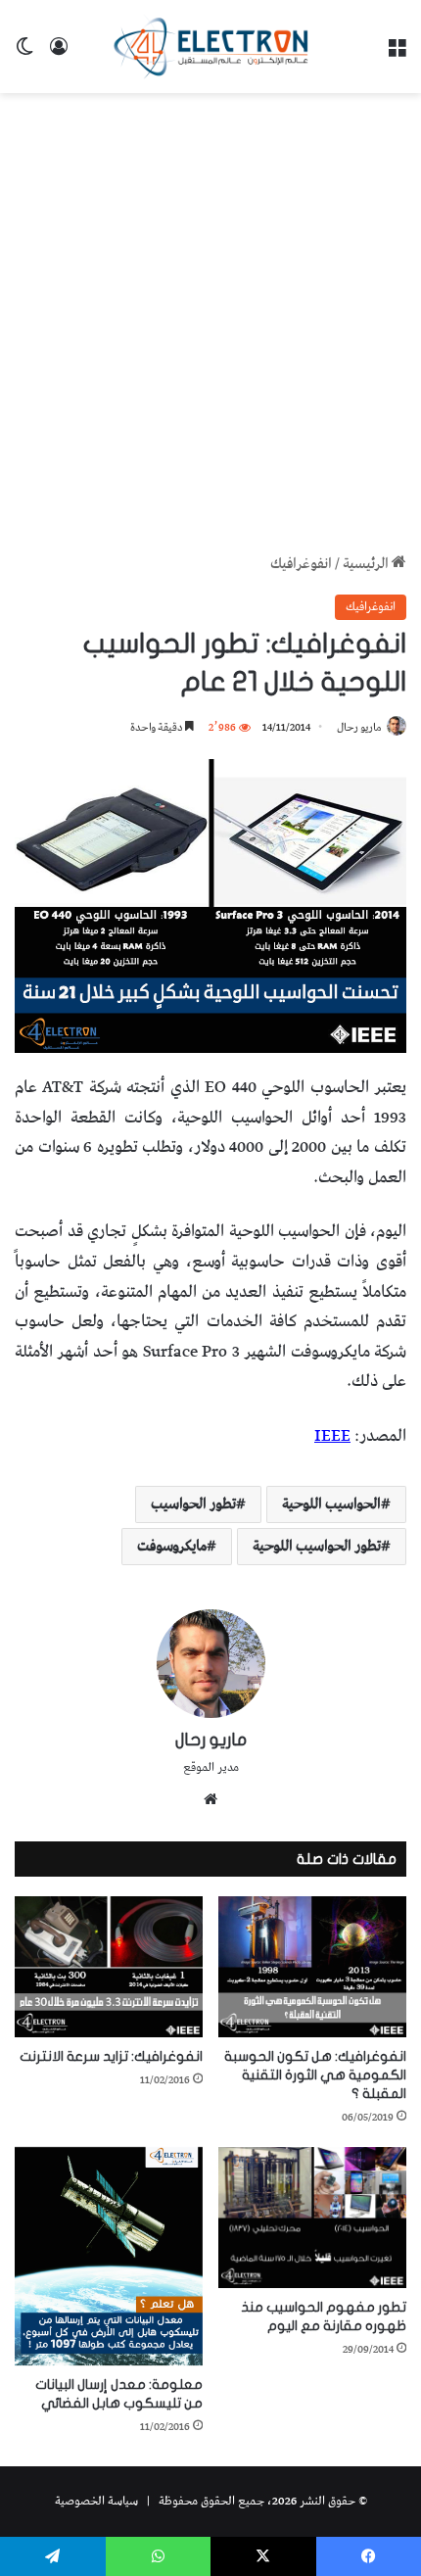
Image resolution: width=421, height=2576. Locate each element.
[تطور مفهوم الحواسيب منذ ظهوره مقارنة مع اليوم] (312, 2218)
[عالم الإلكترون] (210, 47)
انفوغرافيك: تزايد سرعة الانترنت (111, 2056)
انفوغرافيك (301, 564)
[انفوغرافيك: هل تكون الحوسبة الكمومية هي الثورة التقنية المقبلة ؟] (312, 1967)
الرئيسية (367, 564)
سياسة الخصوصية (96, 2501)
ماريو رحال (359, 727)
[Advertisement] (210, 323)
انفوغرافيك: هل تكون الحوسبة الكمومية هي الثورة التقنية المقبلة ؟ (315, 2075)
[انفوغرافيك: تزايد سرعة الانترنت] (109, 1967)
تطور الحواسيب (193, 1504)
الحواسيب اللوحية (331, 1504)
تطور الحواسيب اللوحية (317, 1547)
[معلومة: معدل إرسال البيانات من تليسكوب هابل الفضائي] (109, 2256)
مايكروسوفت (172, 1547)
